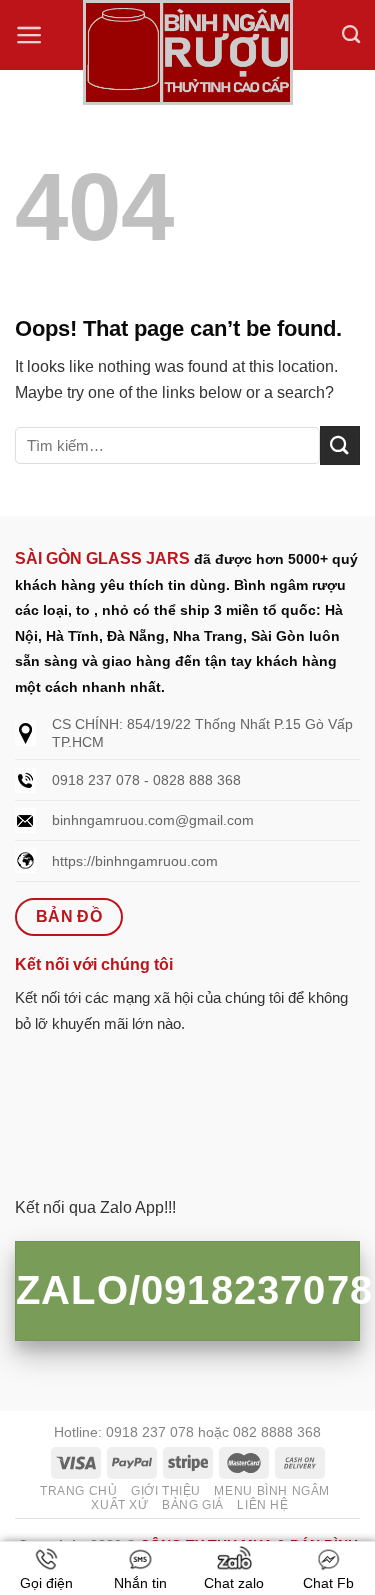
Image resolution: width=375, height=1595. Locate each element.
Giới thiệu (166, 1491)
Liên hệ (262, 1505)
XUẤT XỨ (119, 1505)
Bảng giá (193, 1505)
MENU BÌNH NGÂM (272, 1491)
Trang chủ (79, 1491)
